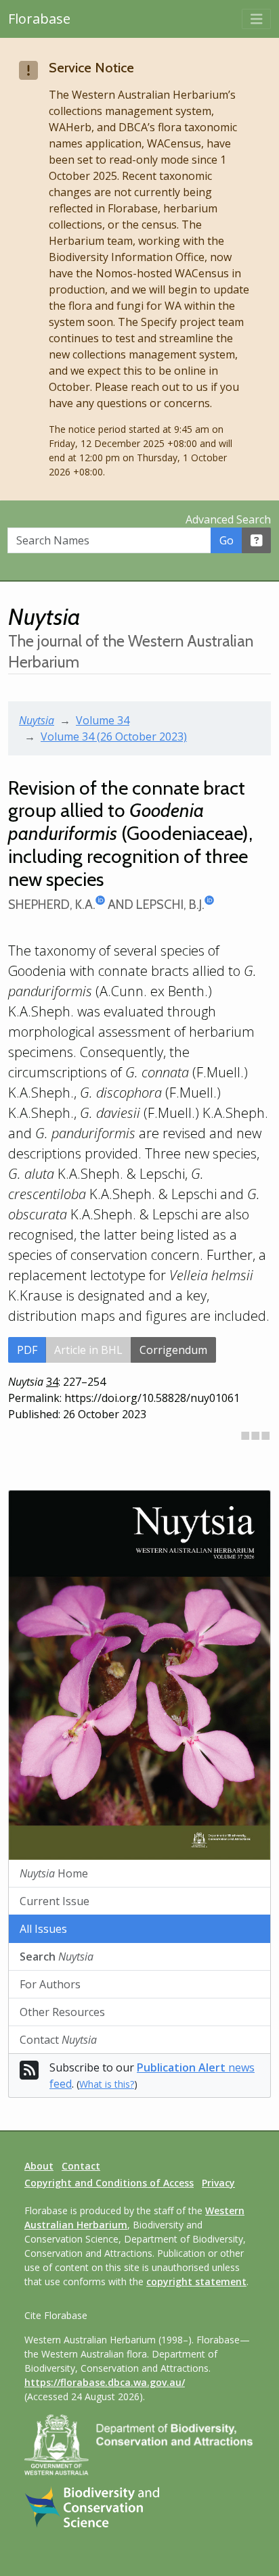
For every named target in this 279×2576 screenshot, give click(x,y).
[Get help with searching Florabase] (257, 540)
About (39, 2166)
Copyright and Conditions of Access (109, 2183)
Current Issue (55, 1901)
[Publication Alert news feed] (29, 2074)
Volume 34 (103, 720)
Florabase (39, 19)
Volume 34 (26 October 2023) (114, 736)
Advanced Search (228, 519)
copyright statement (196, 2281)
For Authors (50, 1984)
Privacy (218, 2183)
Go (227, 540)
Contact (58, 2040)
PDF (27, 1350)
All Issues (43, 1929)
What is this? (107, 2084)
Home (54, 1873)
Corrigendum (173, 1350)
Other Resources (62, 2012)
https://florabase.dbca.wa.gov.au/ (105, 2382)
